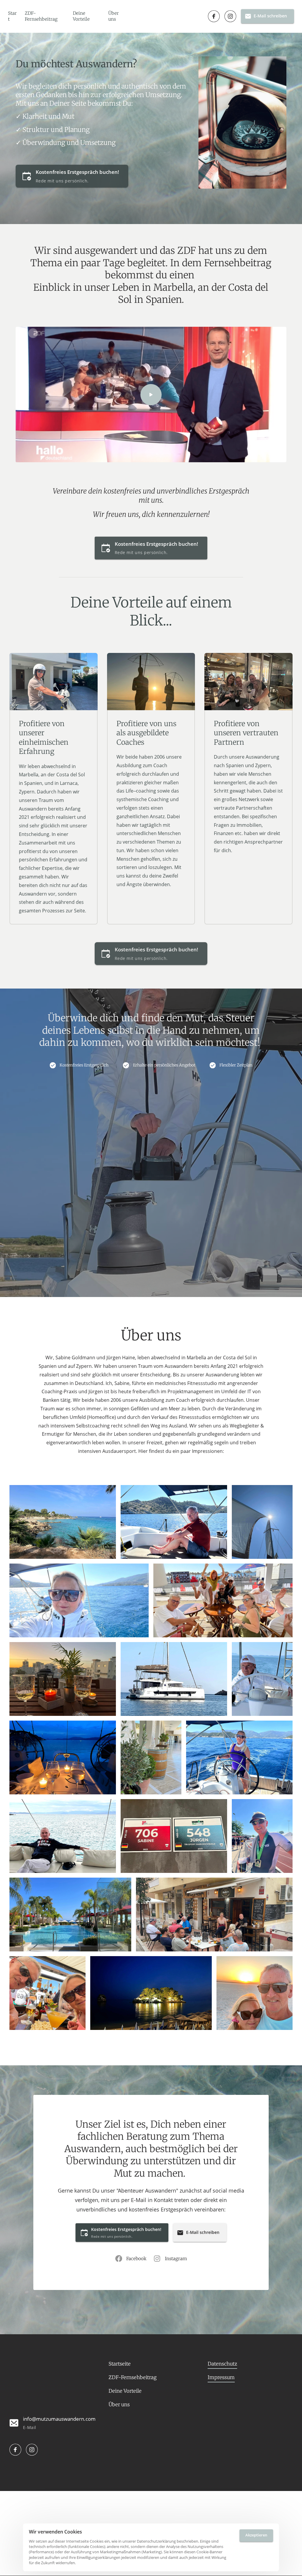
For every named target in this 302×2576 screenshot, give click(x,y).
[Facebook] (214, 16)
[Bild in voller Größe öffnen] (63, 1522)
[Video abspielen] (151, 395)
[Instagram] (230, 16)
